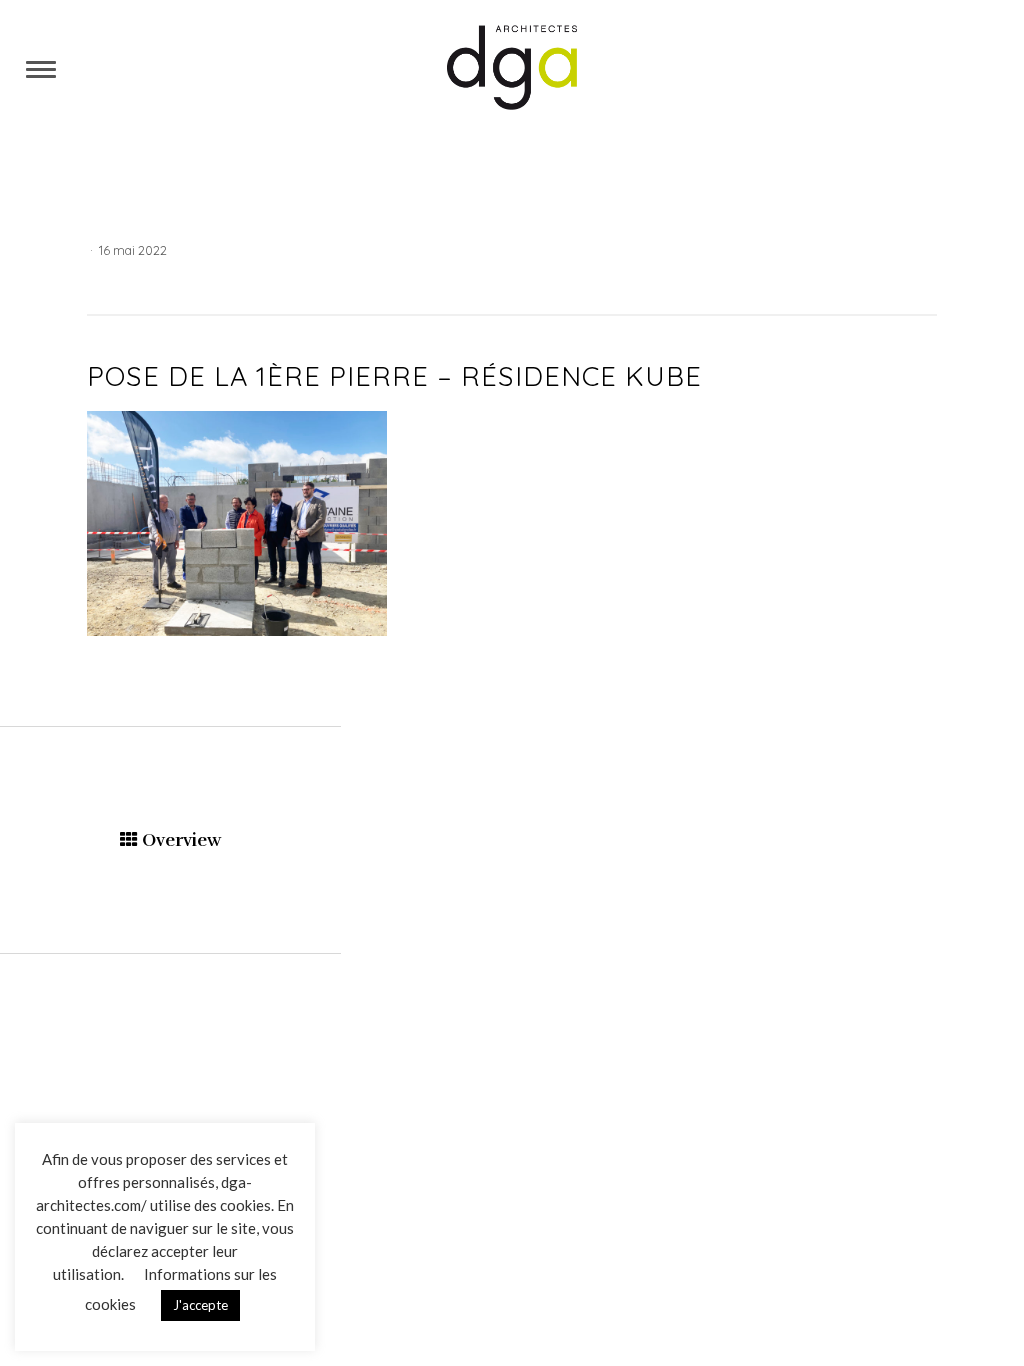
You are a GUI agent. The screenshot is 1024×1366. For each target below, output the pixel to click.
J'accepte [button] (200, 1305)
